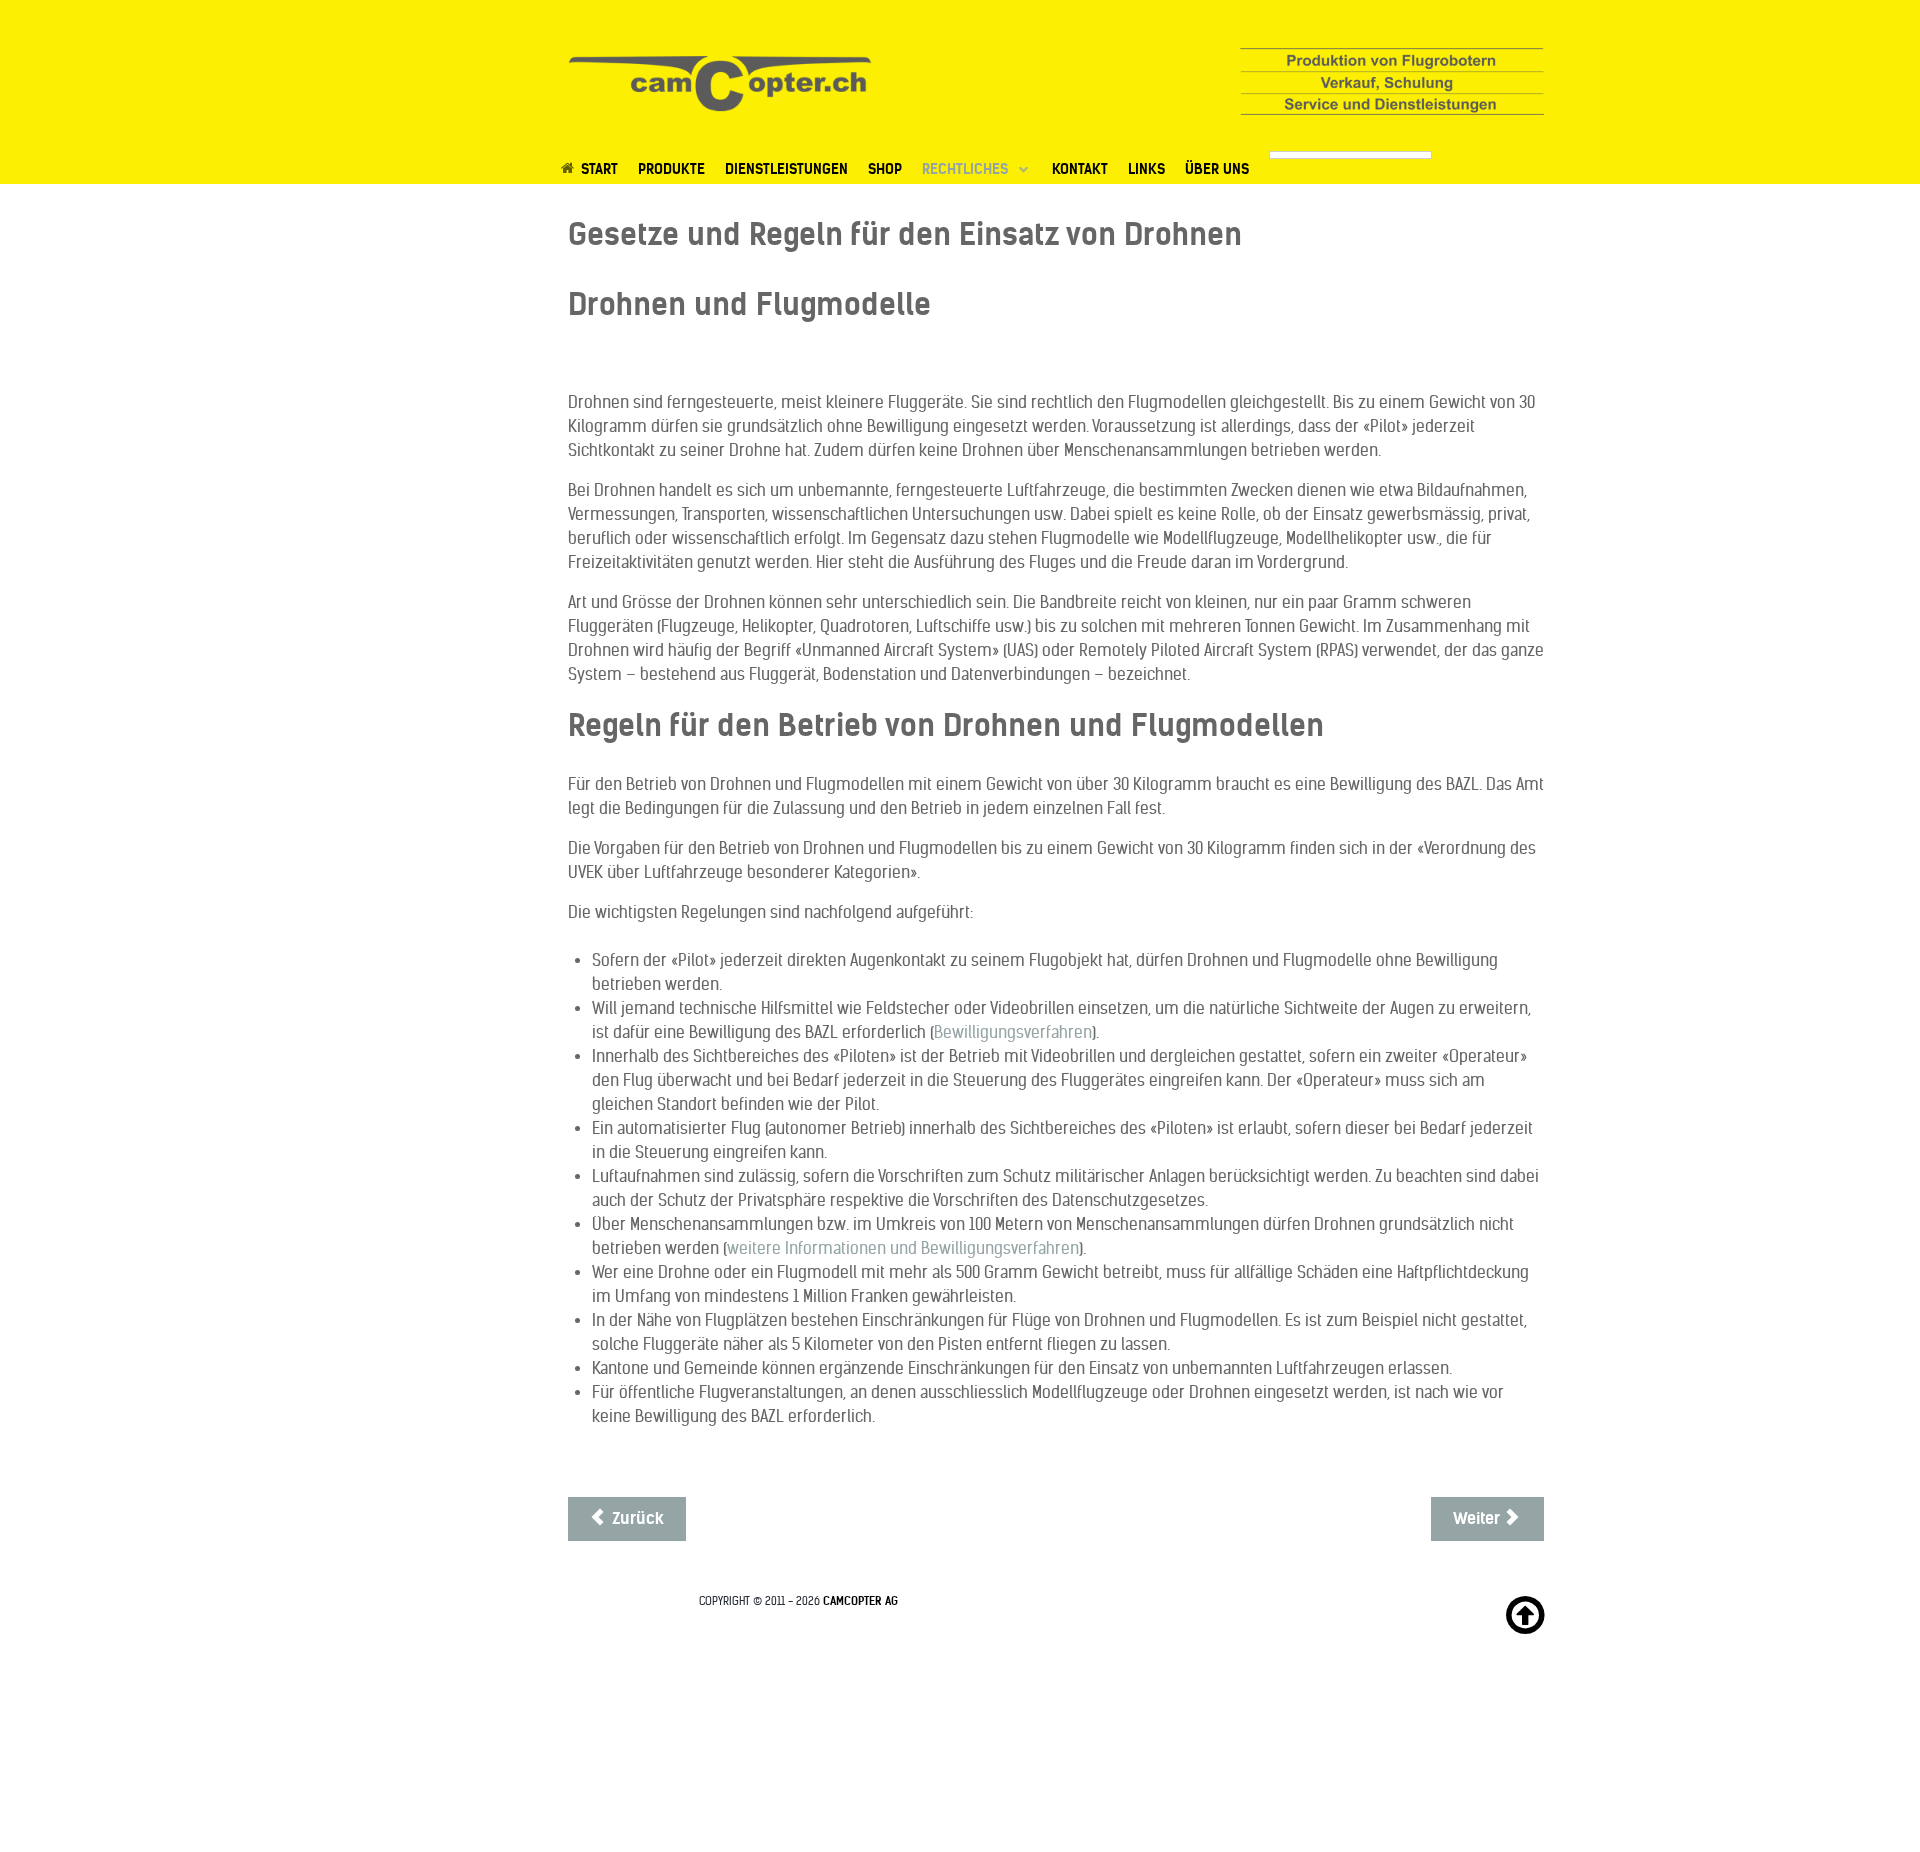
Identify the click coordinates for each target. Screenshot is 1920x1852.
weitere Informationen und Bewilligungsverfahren (903, 1248)
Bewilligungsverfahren (1013, 1032)
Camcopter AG (860, 1601)
